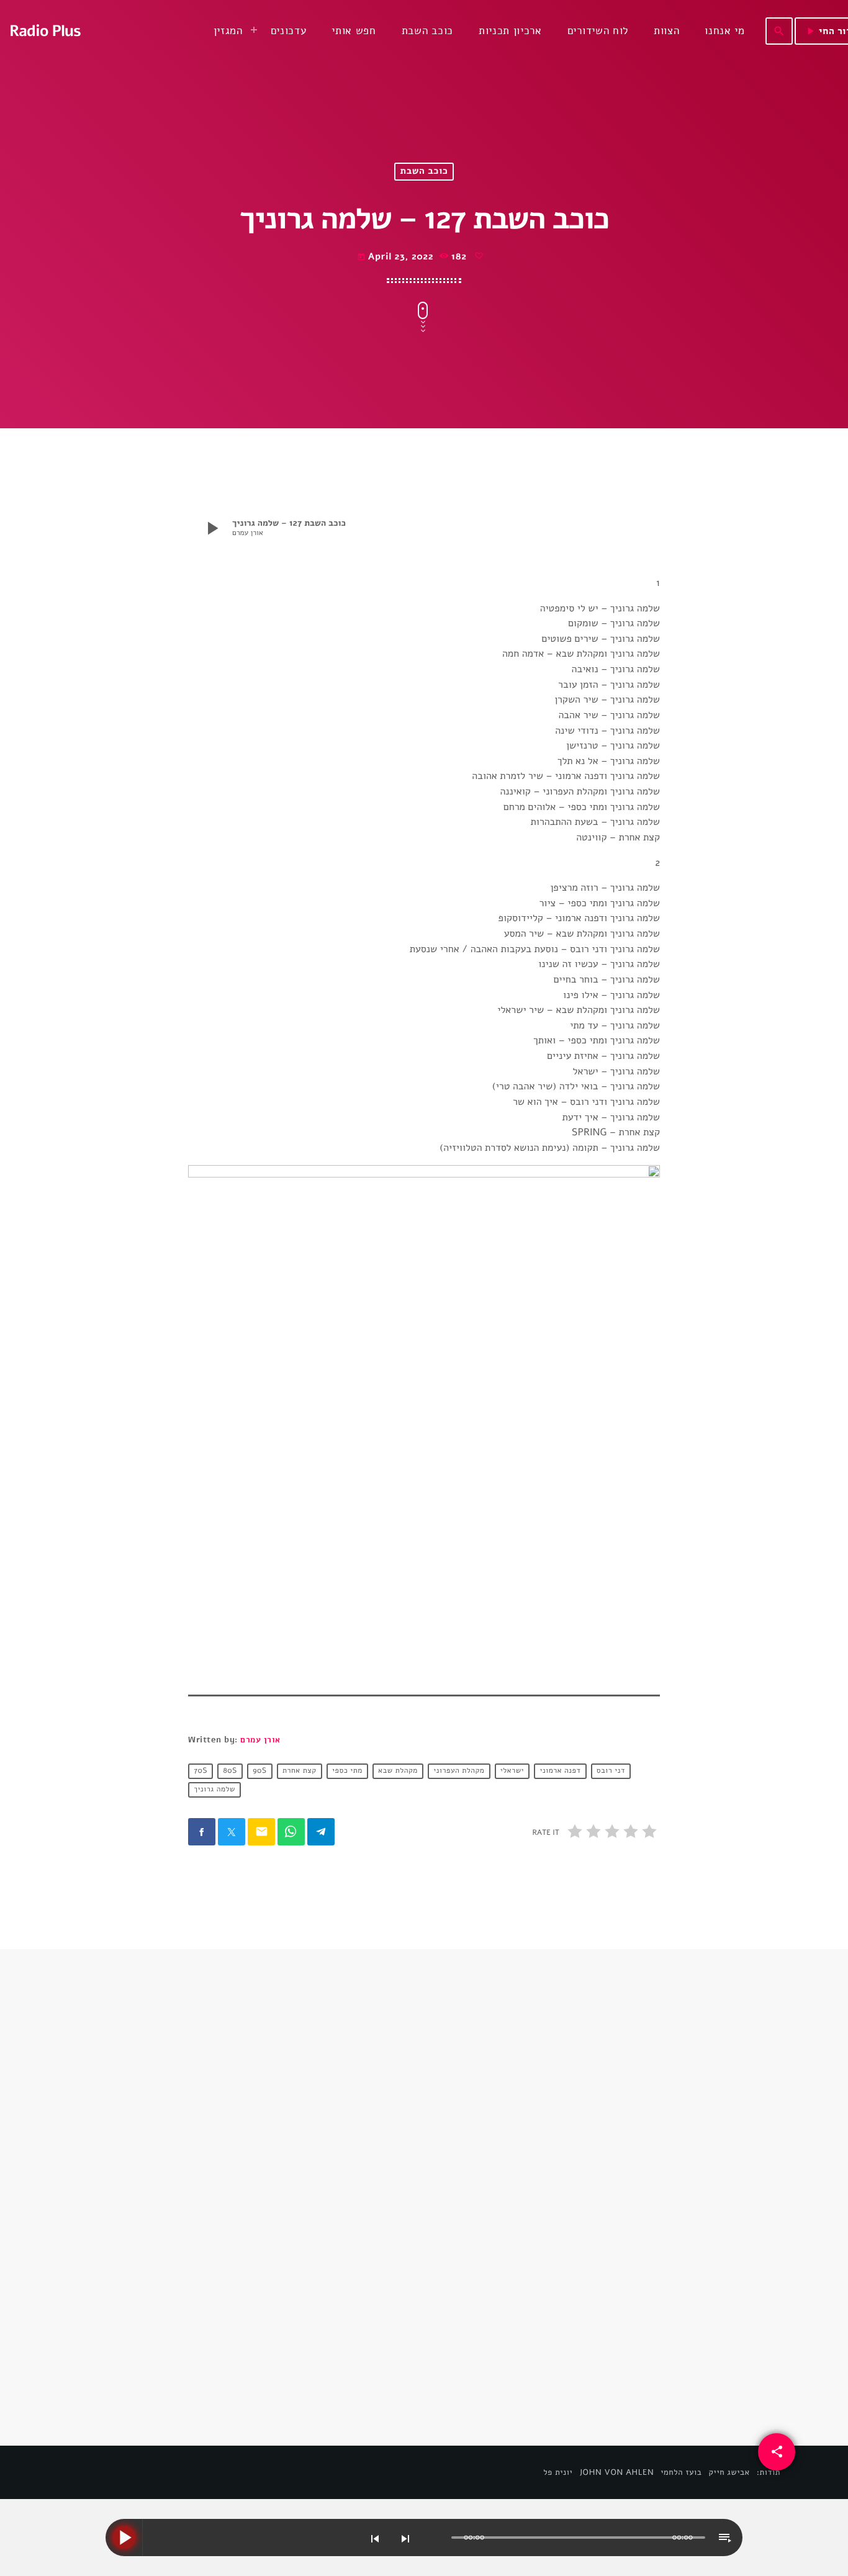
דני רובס (611, 1772)
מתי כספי (347, 1772)
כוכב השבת (424, 172)
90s (259, 1772)
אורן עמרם (260, 1740)
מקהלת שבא (398, 1772)
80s (230, 1772)
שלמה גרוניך (214, 1790)
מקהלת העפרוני (459, 1772)
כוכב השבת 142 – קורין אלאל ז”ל (527, 2250)
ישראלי (512, 1772)
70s (201, 1772)
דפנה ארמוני (560, 1772)
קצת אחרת (300, 1772)
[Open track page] (439, 2538)
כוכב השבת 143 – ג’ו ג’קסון (267, 2250)
